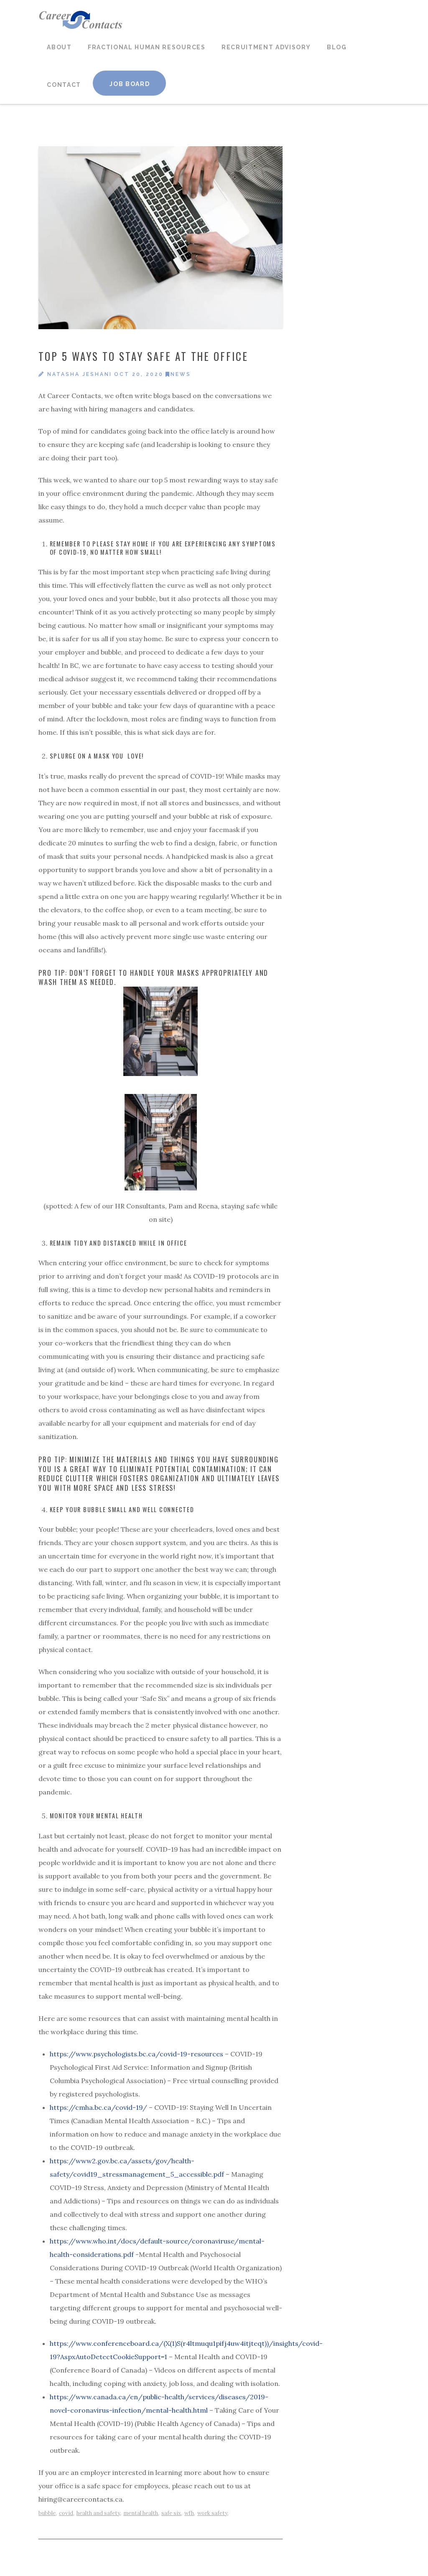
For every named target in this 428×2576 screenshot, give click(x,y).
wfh (189, 2513)
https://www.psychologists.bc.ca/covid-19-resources (136, 2054)
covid (66, 2513)
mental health (141, 2513)
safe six (171, 2513)
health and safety (98, 2513)
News (181, 374)
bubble (47, 2513)
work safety (212, 2513)
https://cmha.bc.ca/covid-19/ (98, 2107)
